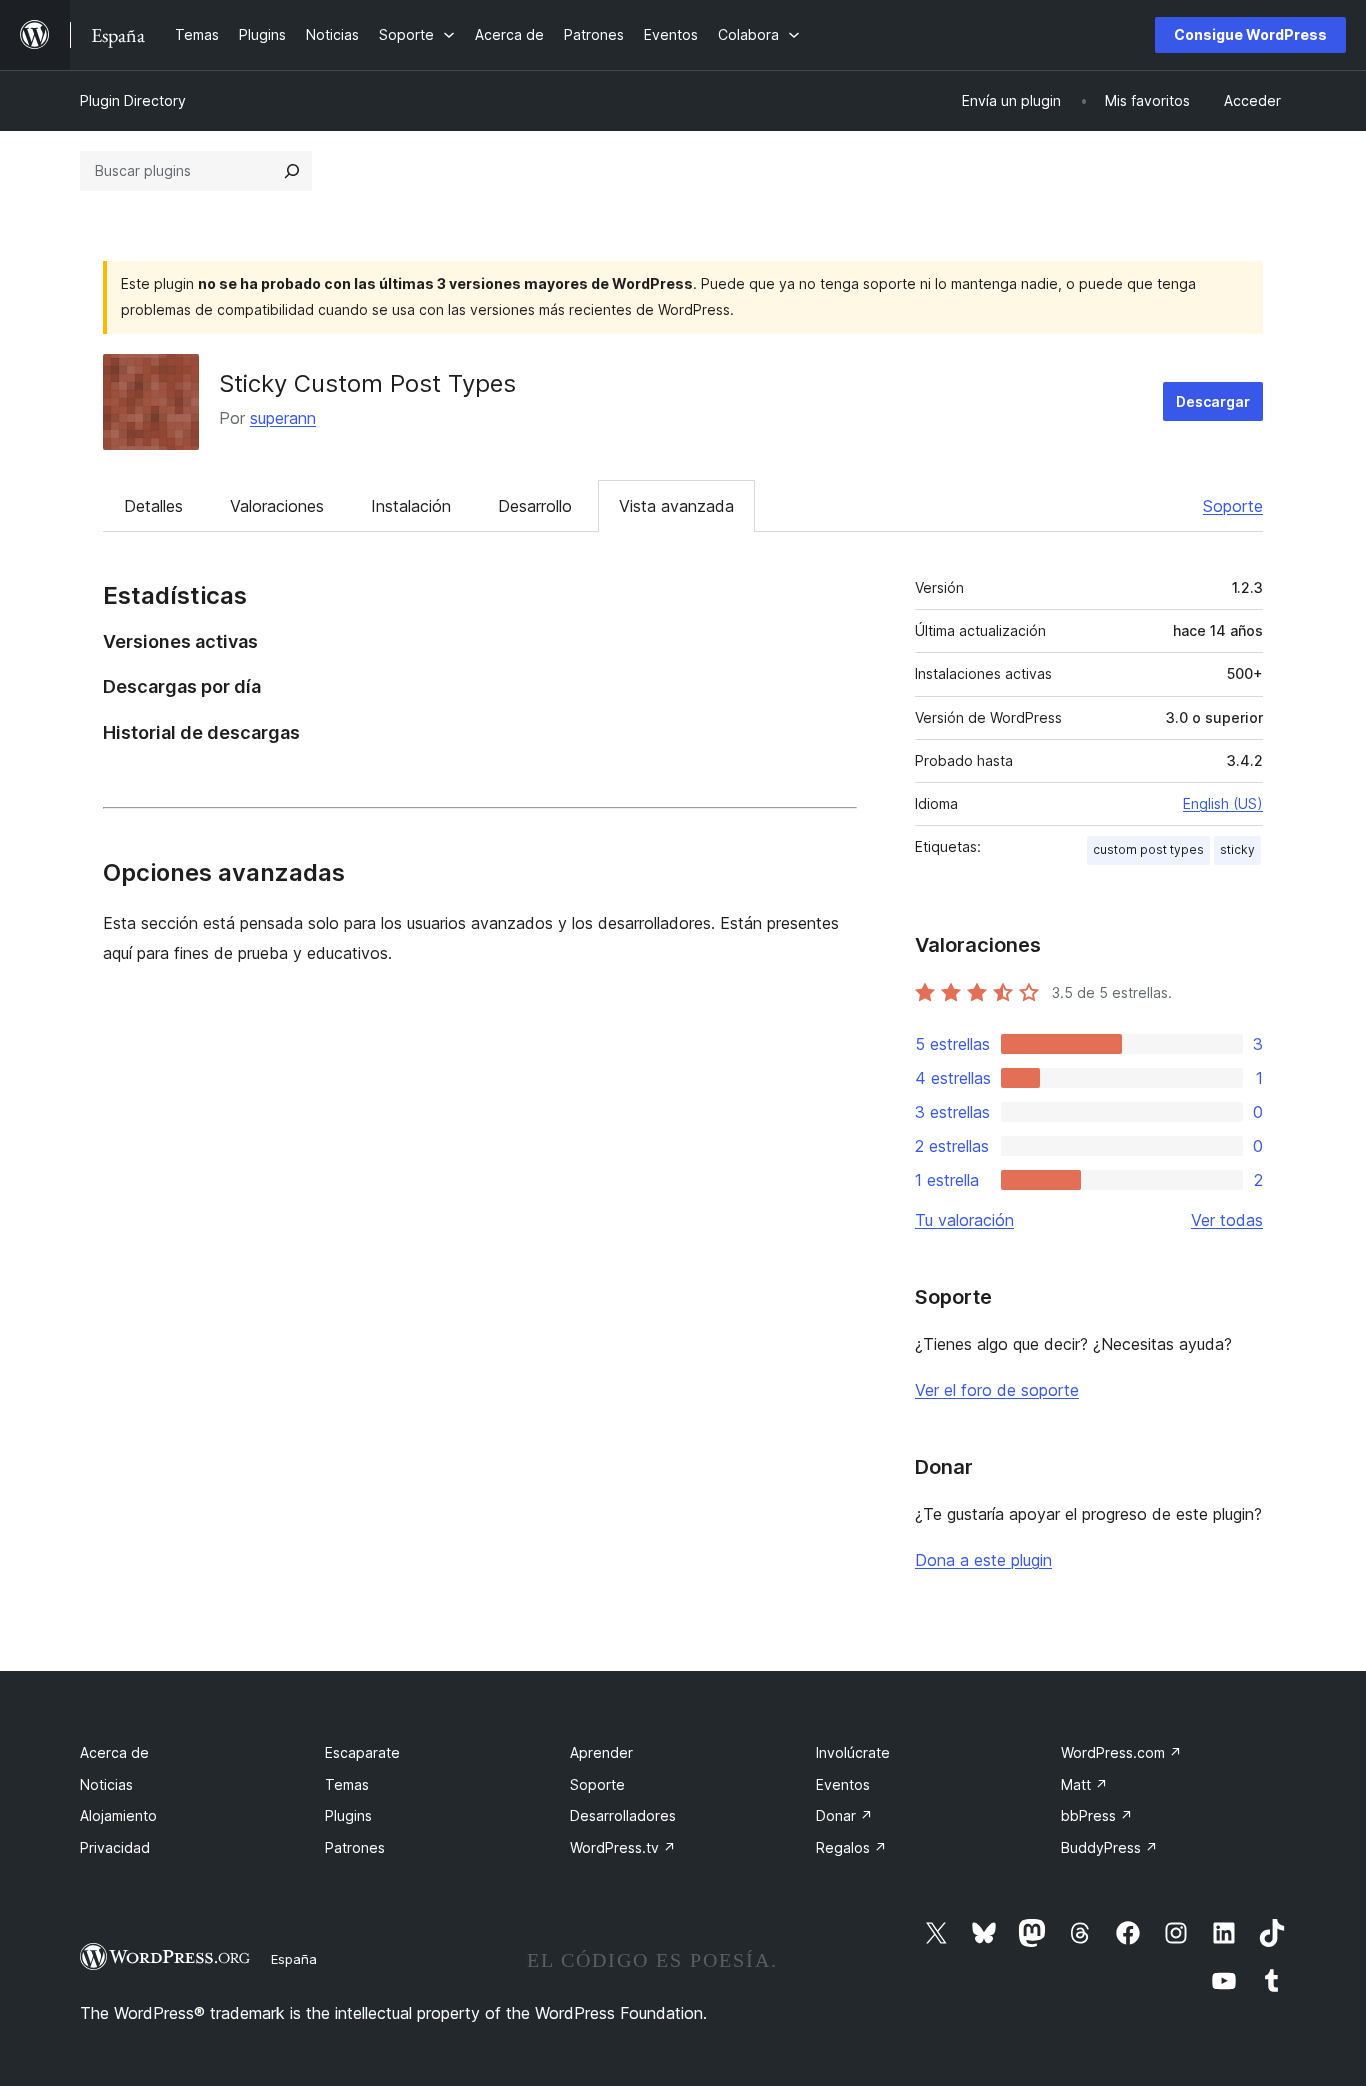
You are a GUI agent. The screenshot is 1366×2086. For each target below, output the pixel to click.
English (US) (1223, 803)
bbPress (1097, 1815)
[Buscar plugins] (292, 171)
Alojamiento (118, 1815)
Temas (347, 1784)
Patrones (355, 1847)
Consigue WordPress (1250, 34)
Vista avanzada (676, 506)
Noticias (106, 1784)
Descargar (1213, 401)
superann (283, 418)
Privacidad (115, 1847)
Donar (844, 1815)
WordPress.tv (623, 1847)
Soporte (1233, 506)
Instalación (411, 506)
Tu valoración (964, 1220)
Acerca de (114, 1752)
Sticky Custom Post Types (367, 383)
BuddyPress (1109, 1847)
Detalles (153, 506)
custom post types (1148, 849)
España (294, 1959)
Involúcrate (853, 1752)
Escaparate (362, 1752)
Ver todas (1227, 1220)
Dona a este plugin (983, 1560)
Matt (1084, 1784)
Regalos (851, 1847)
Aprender (601, 1752)
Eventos (843, 1784)
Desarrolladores (623, 1815)
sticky (1237, 849)
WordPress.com (1121, 1752)
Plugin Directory (133, 100)
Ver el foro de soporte (997, 1390)
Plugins (348, 1815)
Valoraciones (277, 506)
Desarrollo (535, 506)
